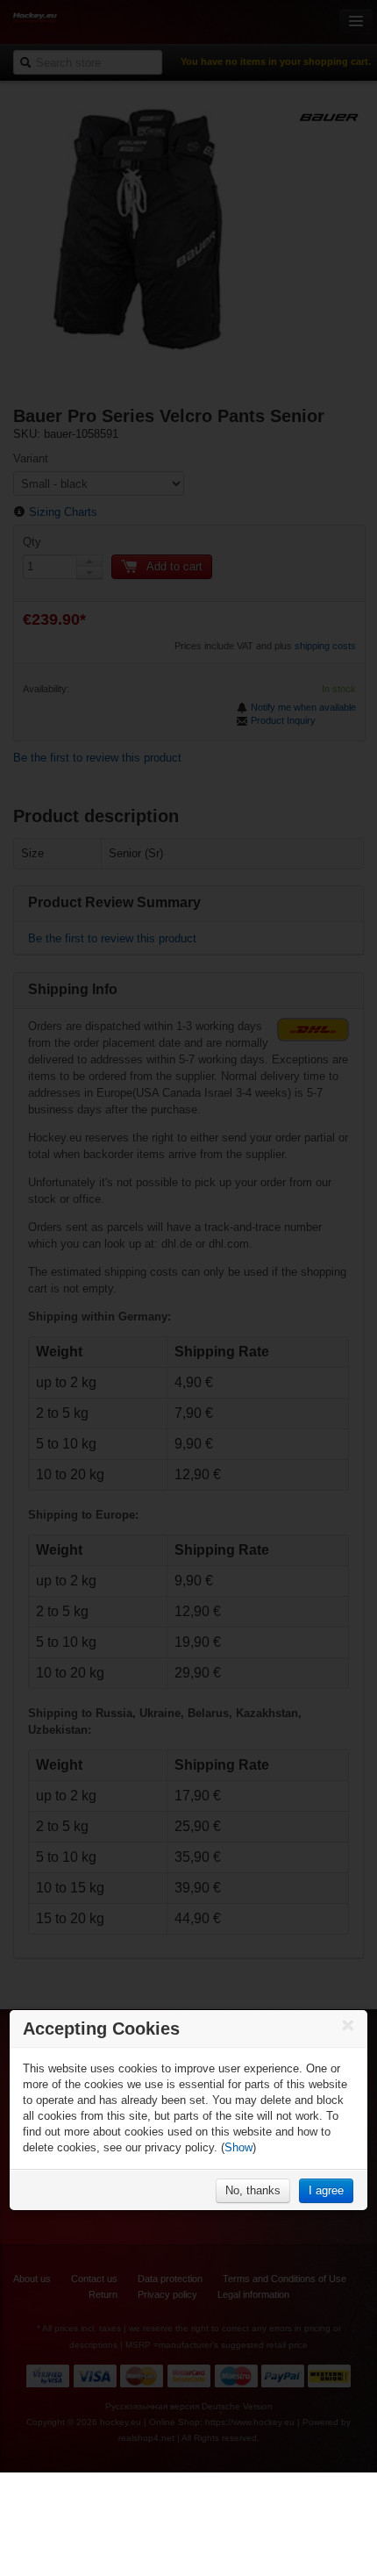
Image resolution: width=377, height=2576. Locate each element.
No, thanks (253, 2190)
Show (238, 2147)
